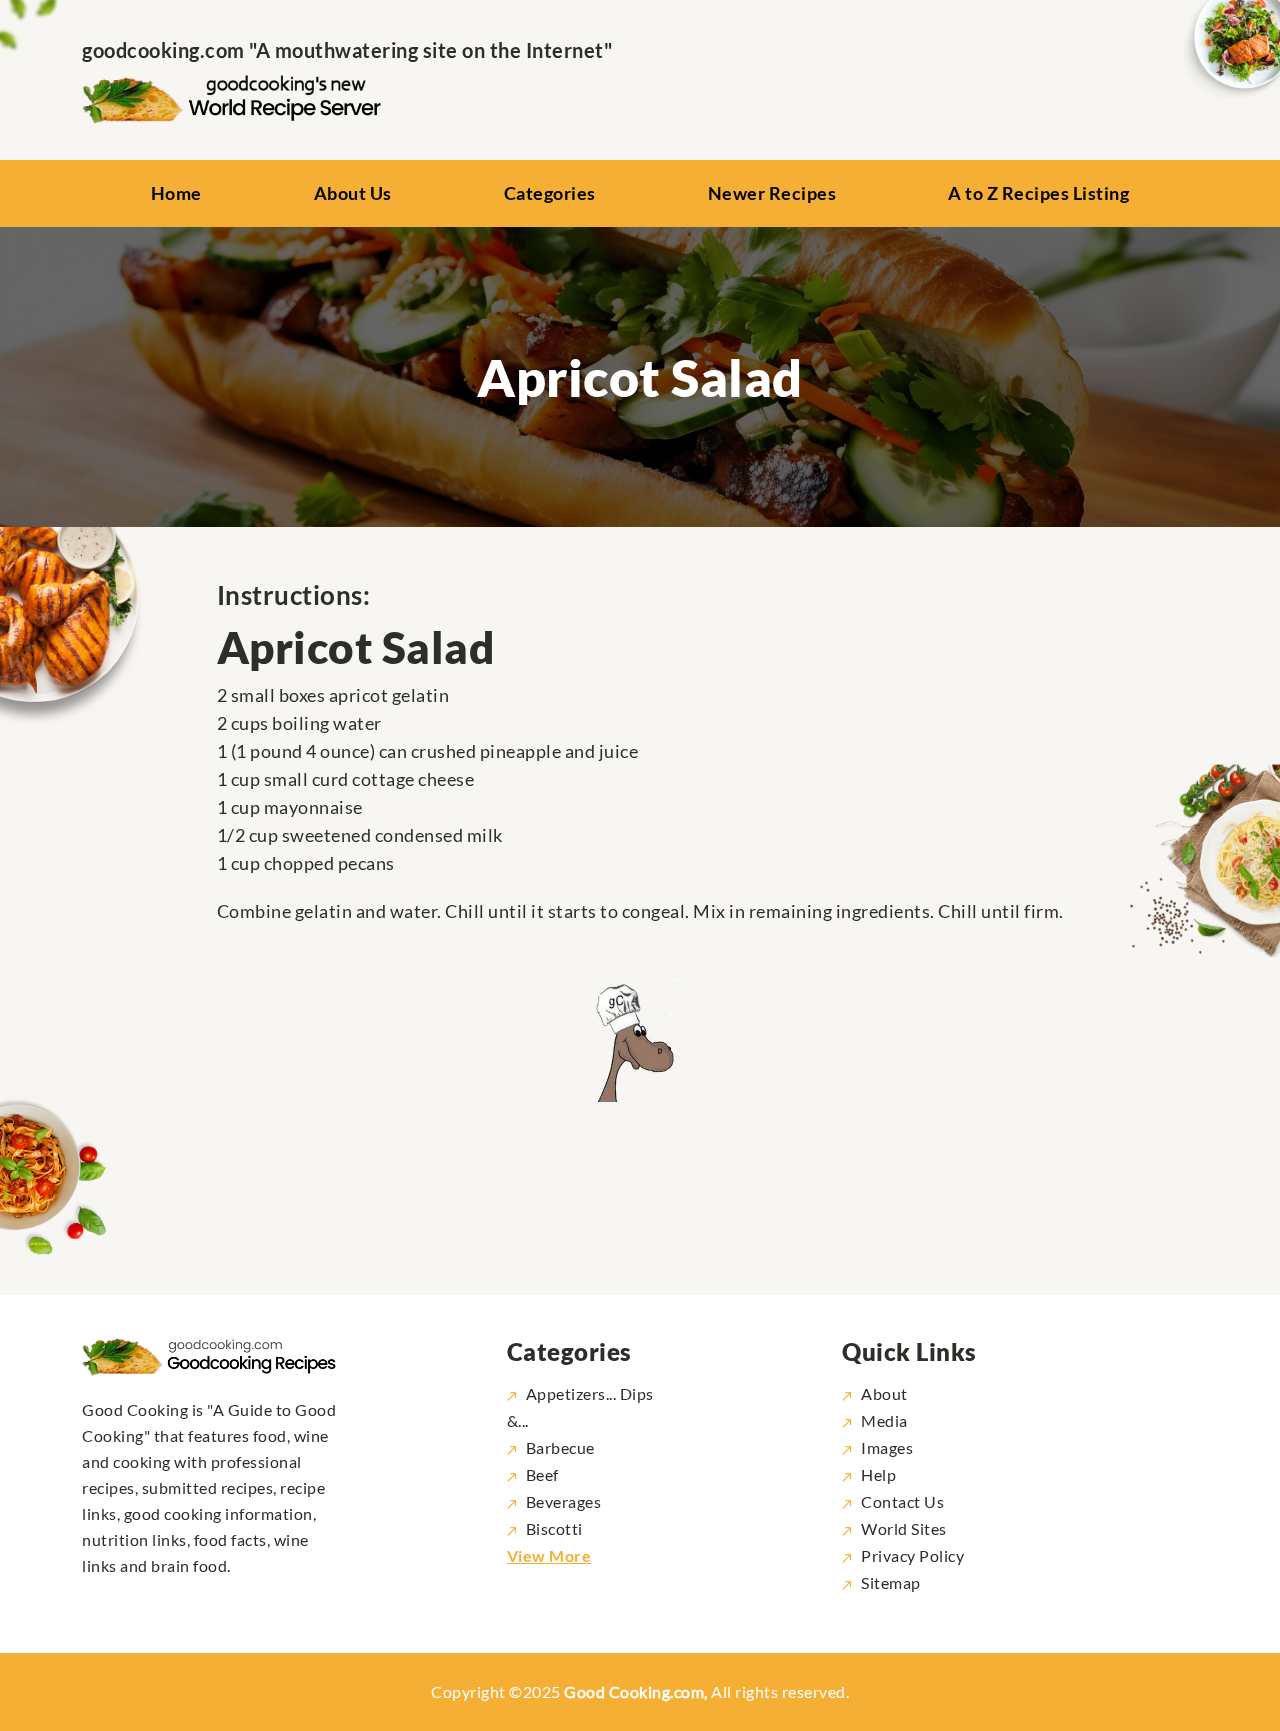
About (884, 1393)
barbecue (560, 1447)
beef (542, 1474)
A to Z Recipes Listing (1038, 193)
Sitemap (891, 1582)
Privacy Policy (912, 1555)
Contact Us (902, 1501)
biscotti (554, 1528)
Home (176, 193)
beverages (564, 1501)
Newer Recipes (772, 193)
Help (878, 1474)
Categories (550, 193)
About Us (353, 193)
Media (884, 1420)
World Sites (904, 1528)
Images (887, 1447)
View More (549, 1555)
